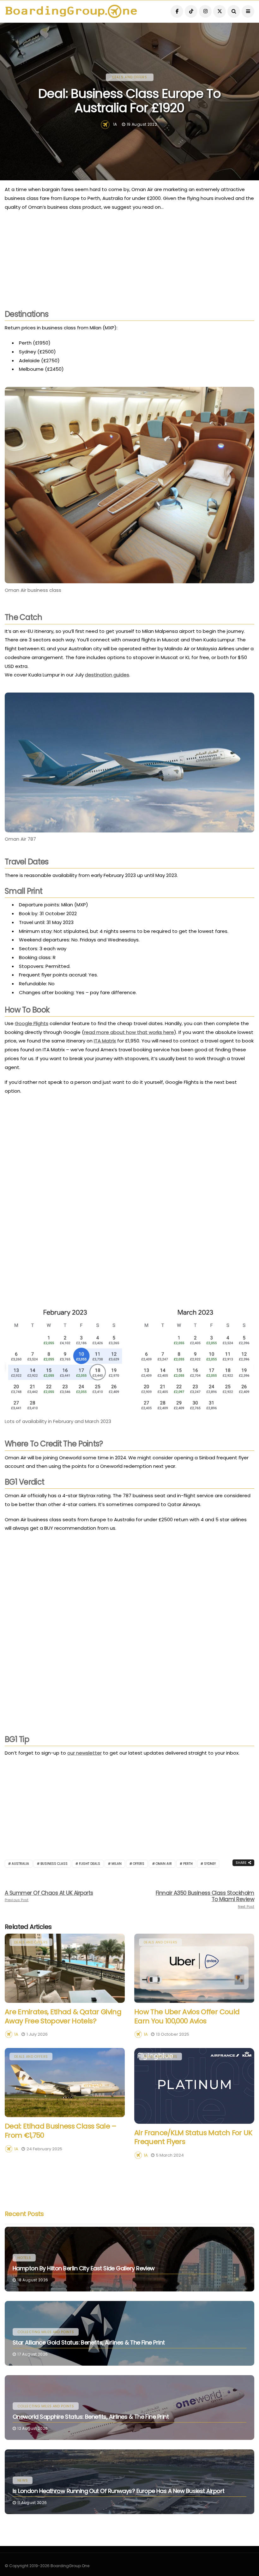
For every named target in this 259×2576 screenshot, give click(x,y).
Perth (188, 1864)
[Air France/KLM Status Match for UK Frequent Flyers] (194, 2086)
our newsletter (84, 1753)
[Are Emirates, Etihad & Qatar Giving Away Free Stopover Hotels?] (65, 1968)
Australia (20, 1864)
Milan (117, 1864)
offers (139, 1864)
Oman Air (164, 1864)
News (23, 2480)
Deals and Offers (130, 77)
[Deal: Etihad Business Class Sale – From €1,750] (65, 2083)
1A (115, 124)
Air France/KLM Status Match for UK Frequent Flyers (193, 2137)
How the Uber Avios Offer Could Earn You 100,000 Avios (187, 2016)
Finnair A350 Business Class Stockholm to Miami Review (205, 1899)
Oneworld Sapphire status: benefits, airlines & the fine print (91, 2417)
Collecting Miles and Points (46, 2332)
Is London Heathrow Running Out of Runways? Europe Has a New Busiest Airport (119, 2491)
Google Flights (32, 1023)
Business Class (54, 1864)
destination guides (107, 675)
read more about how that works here (129, 1032)
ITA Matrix (105, 1041)
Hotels (24, 2258)
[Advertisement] (129, 262)
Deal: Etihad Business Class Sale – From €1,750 (61, 2131)
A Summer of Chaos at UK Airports (49, 1896)
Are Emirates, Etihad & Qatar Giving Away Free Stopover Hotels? (63, 2016)
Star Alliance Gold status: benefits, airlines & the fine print (89, 2342)
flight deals (90, 1864)
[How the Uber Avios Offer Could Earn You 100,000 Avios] (194, 1968)
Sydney (210, 1864)
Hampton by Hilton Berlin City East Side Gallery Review (84, 2268)
